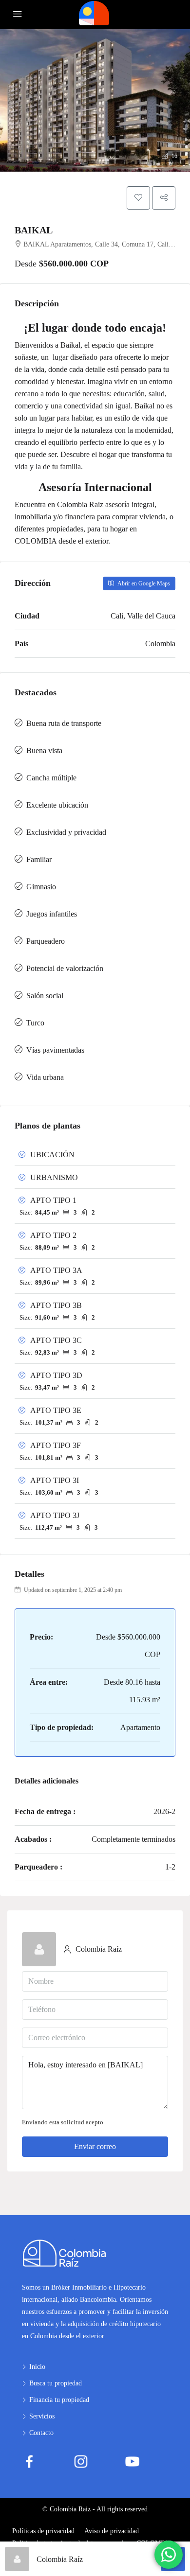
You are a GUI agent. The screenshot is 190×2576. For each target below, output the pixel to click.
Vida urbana (45, 1077)
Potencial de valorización (65, 968)
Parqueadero (46, 941)
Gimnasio (41, 887)
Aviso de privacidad (112, 2531)
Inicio (37, 2367)
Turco (35, 1023)
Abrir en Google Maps (143, 583)
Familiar (39, 859)
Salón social (45, 996)
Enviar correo (95, 2146)
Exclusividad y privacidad (66, 832)
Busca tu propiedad (56, 2383)
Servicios (42, 2416)
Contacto (41, 2433)
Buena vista (44, 750)
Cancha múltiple (51, 778)
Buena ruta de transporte (64, 723)
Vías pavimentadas (55, 1050)
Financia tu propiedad (59, 2400)
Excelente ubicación (57, 805)
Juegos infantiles (52, 914)
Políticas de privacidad (43, 2531)
